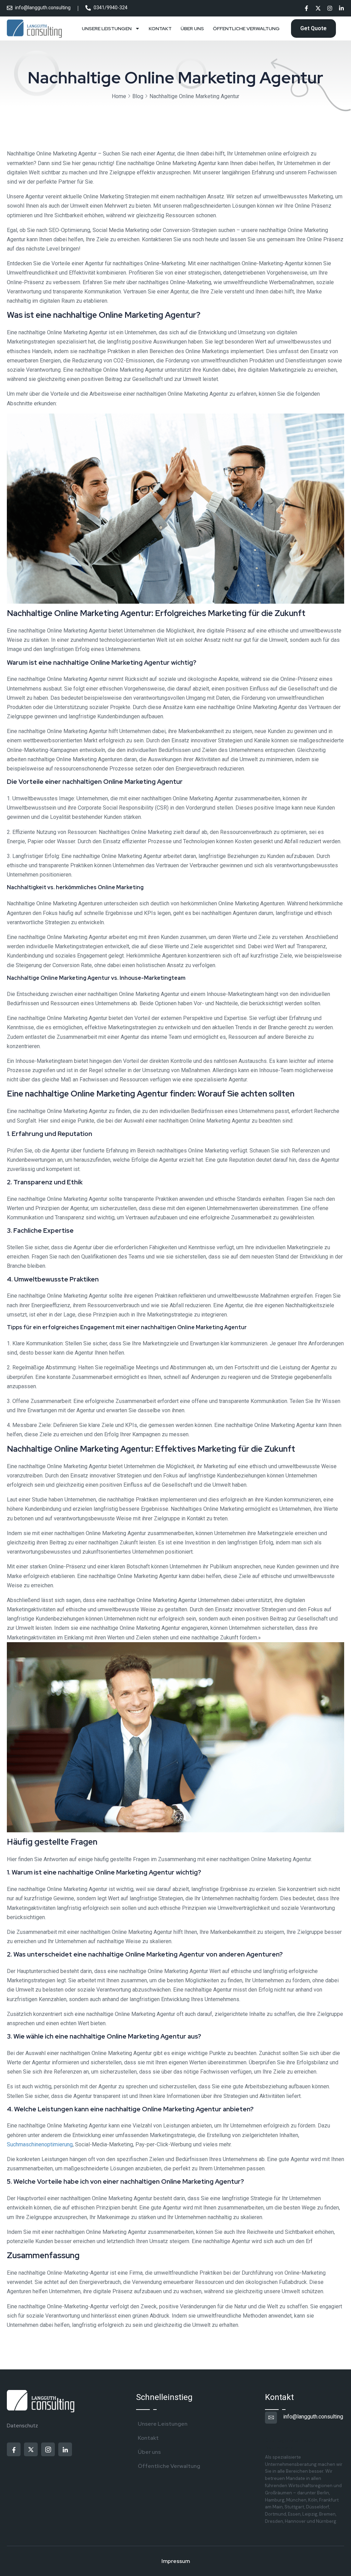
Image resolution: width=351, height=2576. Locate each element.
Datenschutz (22, 2426)
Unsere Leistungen (107, 28)
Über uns (192, 28)
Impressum (176, 2561)
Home (119, 96)
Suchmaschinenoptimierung (40, 2144)
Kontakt (160, 28)
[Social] (306, 9)
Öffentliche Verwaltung (246, 28)
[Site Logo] (35, 29)
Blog (138, 96)
